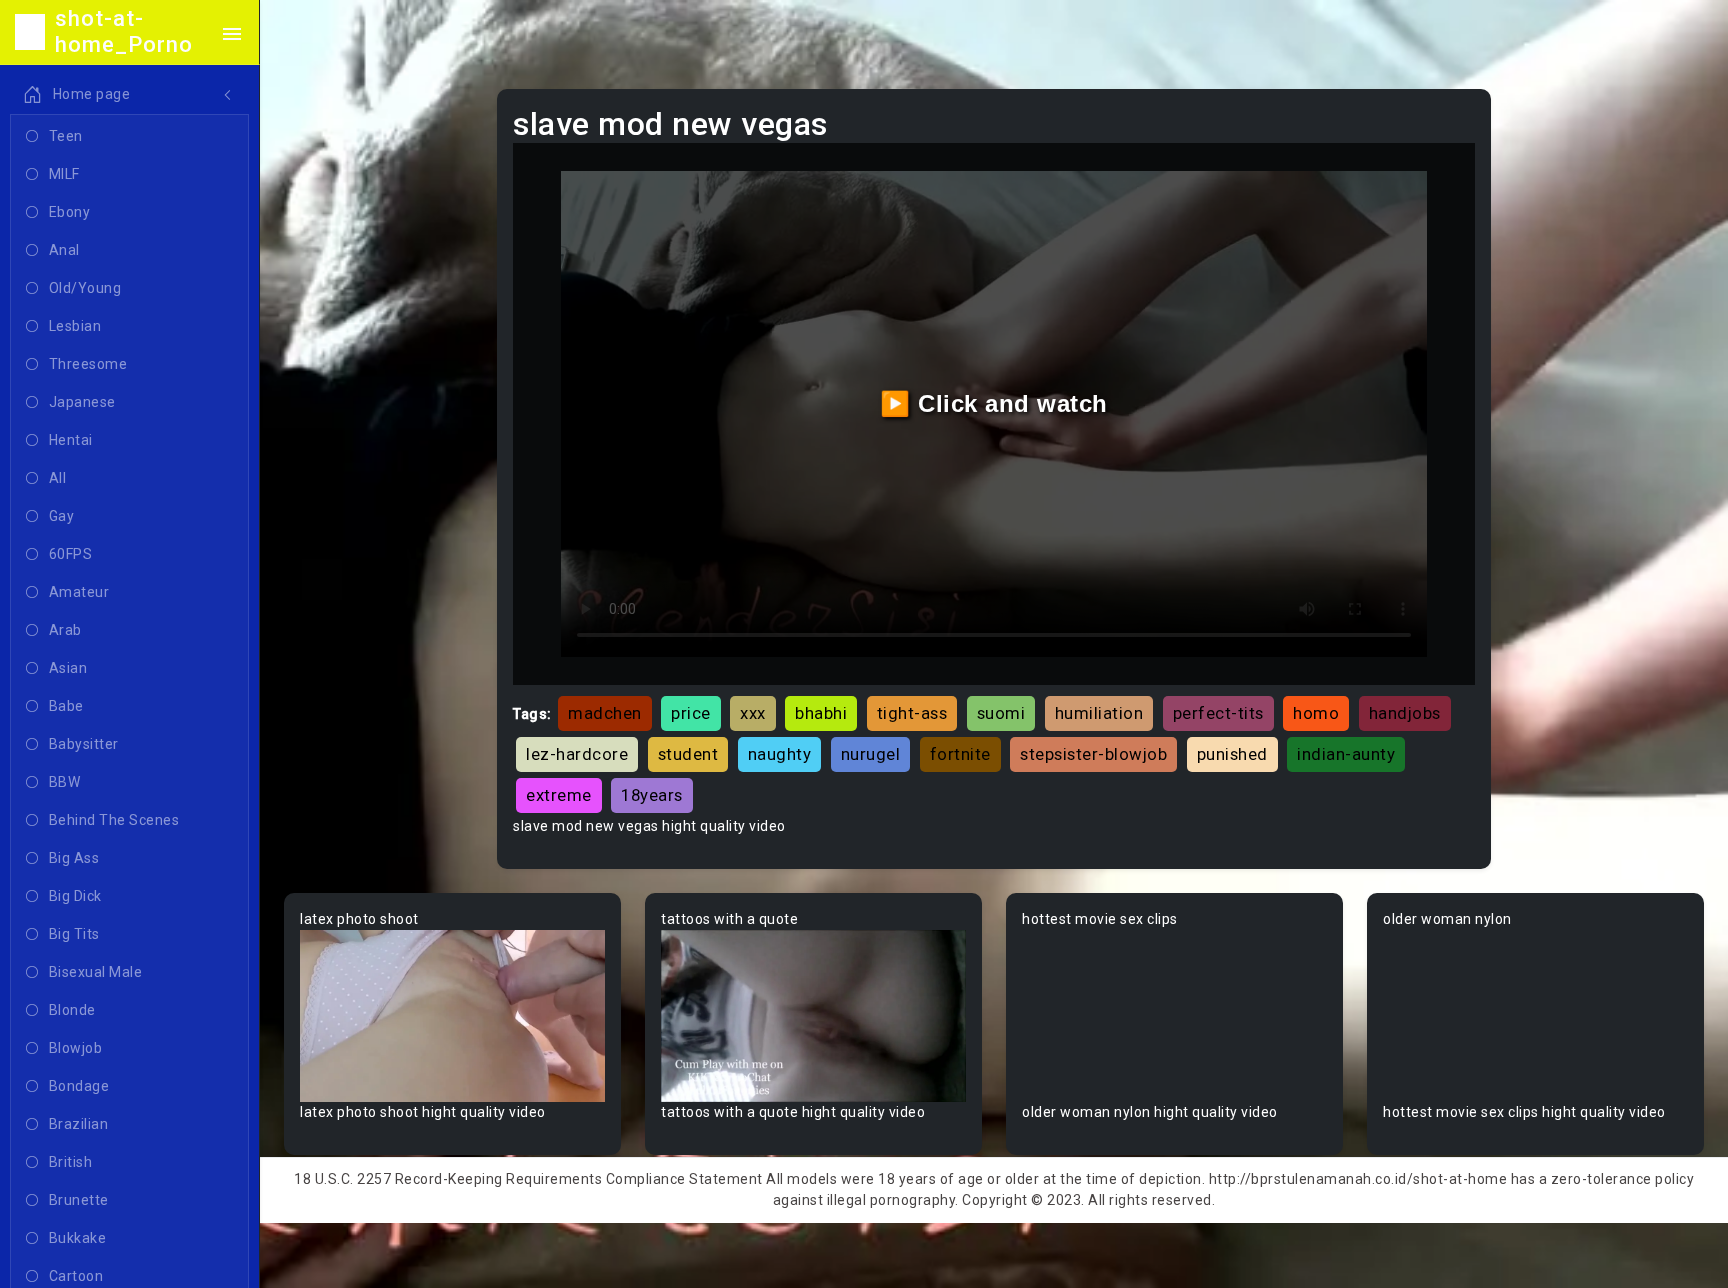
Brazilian (79, 1124)
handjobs (1405, 713)
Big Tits (74, 934)
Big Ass (74, 858)
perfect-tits (1218, 713)
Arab (65, 630)
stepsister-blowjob (1093, 754)
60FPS (71, 554)
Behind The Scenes (114, 820)
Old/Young (85, 288)
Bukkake (78, 1238)
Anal (64, 250)
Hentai (71, 440)
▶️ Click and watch (994, 403)
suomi (1001, 713)
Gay (62, 516)
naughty (780, 754)
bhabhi (821, 713)
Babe (66, 706)
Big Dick (75, 896)
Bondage (79, 1086)
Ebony (70, 212)
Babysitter (84, 744)
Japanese (82, 402)
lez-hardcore (577, 754)
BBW (65, 782)
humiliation (1099, 713)
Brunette (79, 1200)
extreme (559, 795)
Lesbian (75, 326)
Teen (66, 136)
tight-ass (912, 713)
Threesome (88, 364)
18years (652, 795)
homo (1316, 713)
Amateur (79, 592)
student (688, 754)
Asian (68, 668)
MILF (64, 174)
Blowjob (76, 1048)
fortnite (960, 754)
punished (1232, 754)
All (58, 478)
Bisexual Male (96, 972)
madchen (605, 713)
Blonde (72, 1010)
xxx (753, 713)
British (71, 1162)
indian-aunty (1346, 754)
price (691, 713)
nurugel (871, 754)
